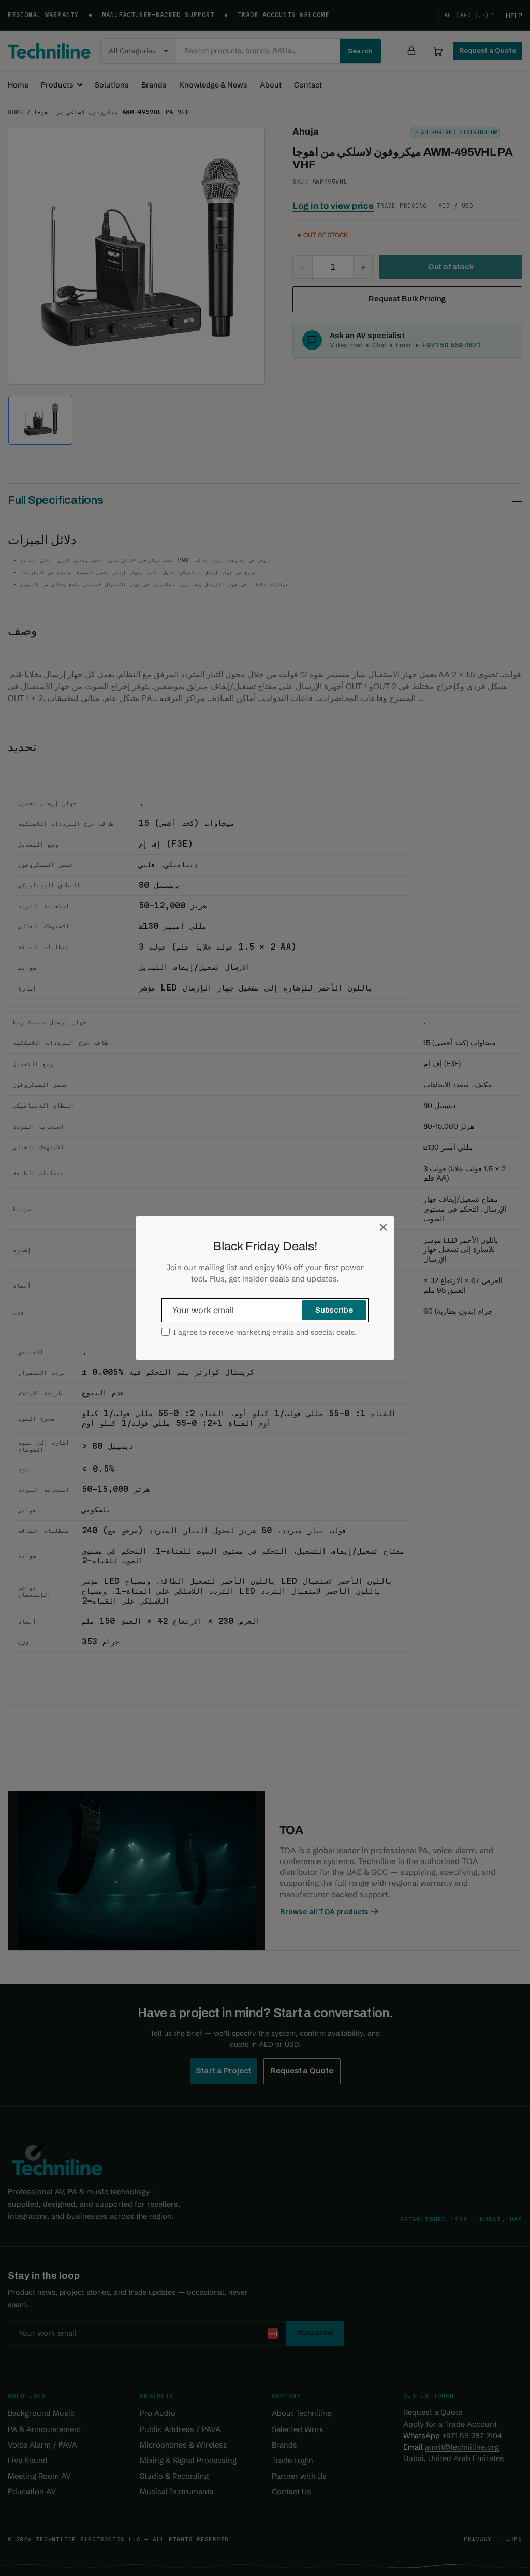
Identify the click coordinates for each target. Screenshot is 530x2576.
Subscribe (334, 1310)
